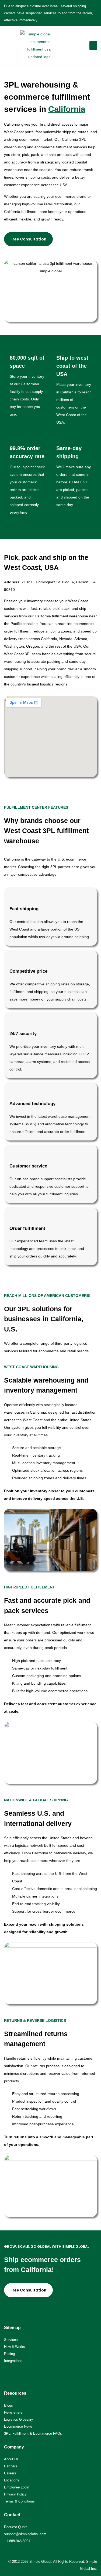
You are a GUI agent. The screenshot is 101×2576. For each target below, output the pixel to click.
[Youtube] (36, 2374)
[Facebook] (8, 2374)
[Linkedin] (27, 2374)
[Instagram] (18, 2374)
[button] (93, 46)
